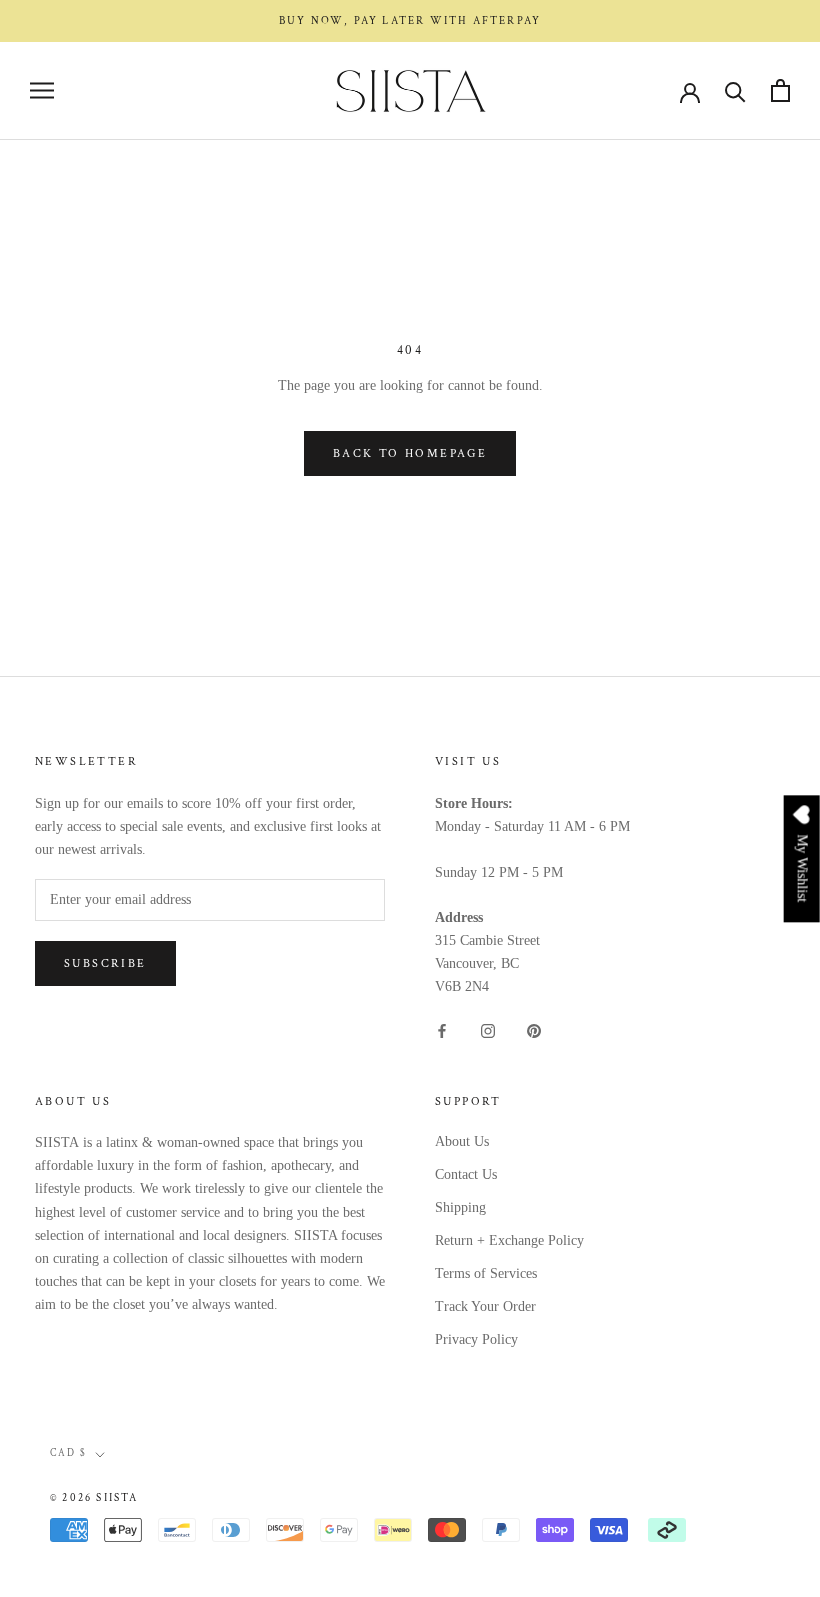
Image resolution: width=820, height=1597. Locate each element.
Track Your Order (485, 1306)
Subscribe (105, 963)
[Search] (735, 90)
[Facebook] (442, 1029)
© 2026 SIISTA (94, 1498)
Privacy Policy (476, 1339)
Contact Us (466, 1174)
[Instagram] (488, 1029)
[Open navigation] (42, 90)
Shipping (460, 1207)
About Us (462, 1141)
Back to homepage (410, 453)
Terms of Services (486, 1273)
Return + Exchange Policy (509, 1240)
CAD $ (68, 1453)
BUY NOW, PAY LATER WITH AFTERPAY (410, 21)
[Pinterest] (534, 1029)
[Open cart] (780, 90)
